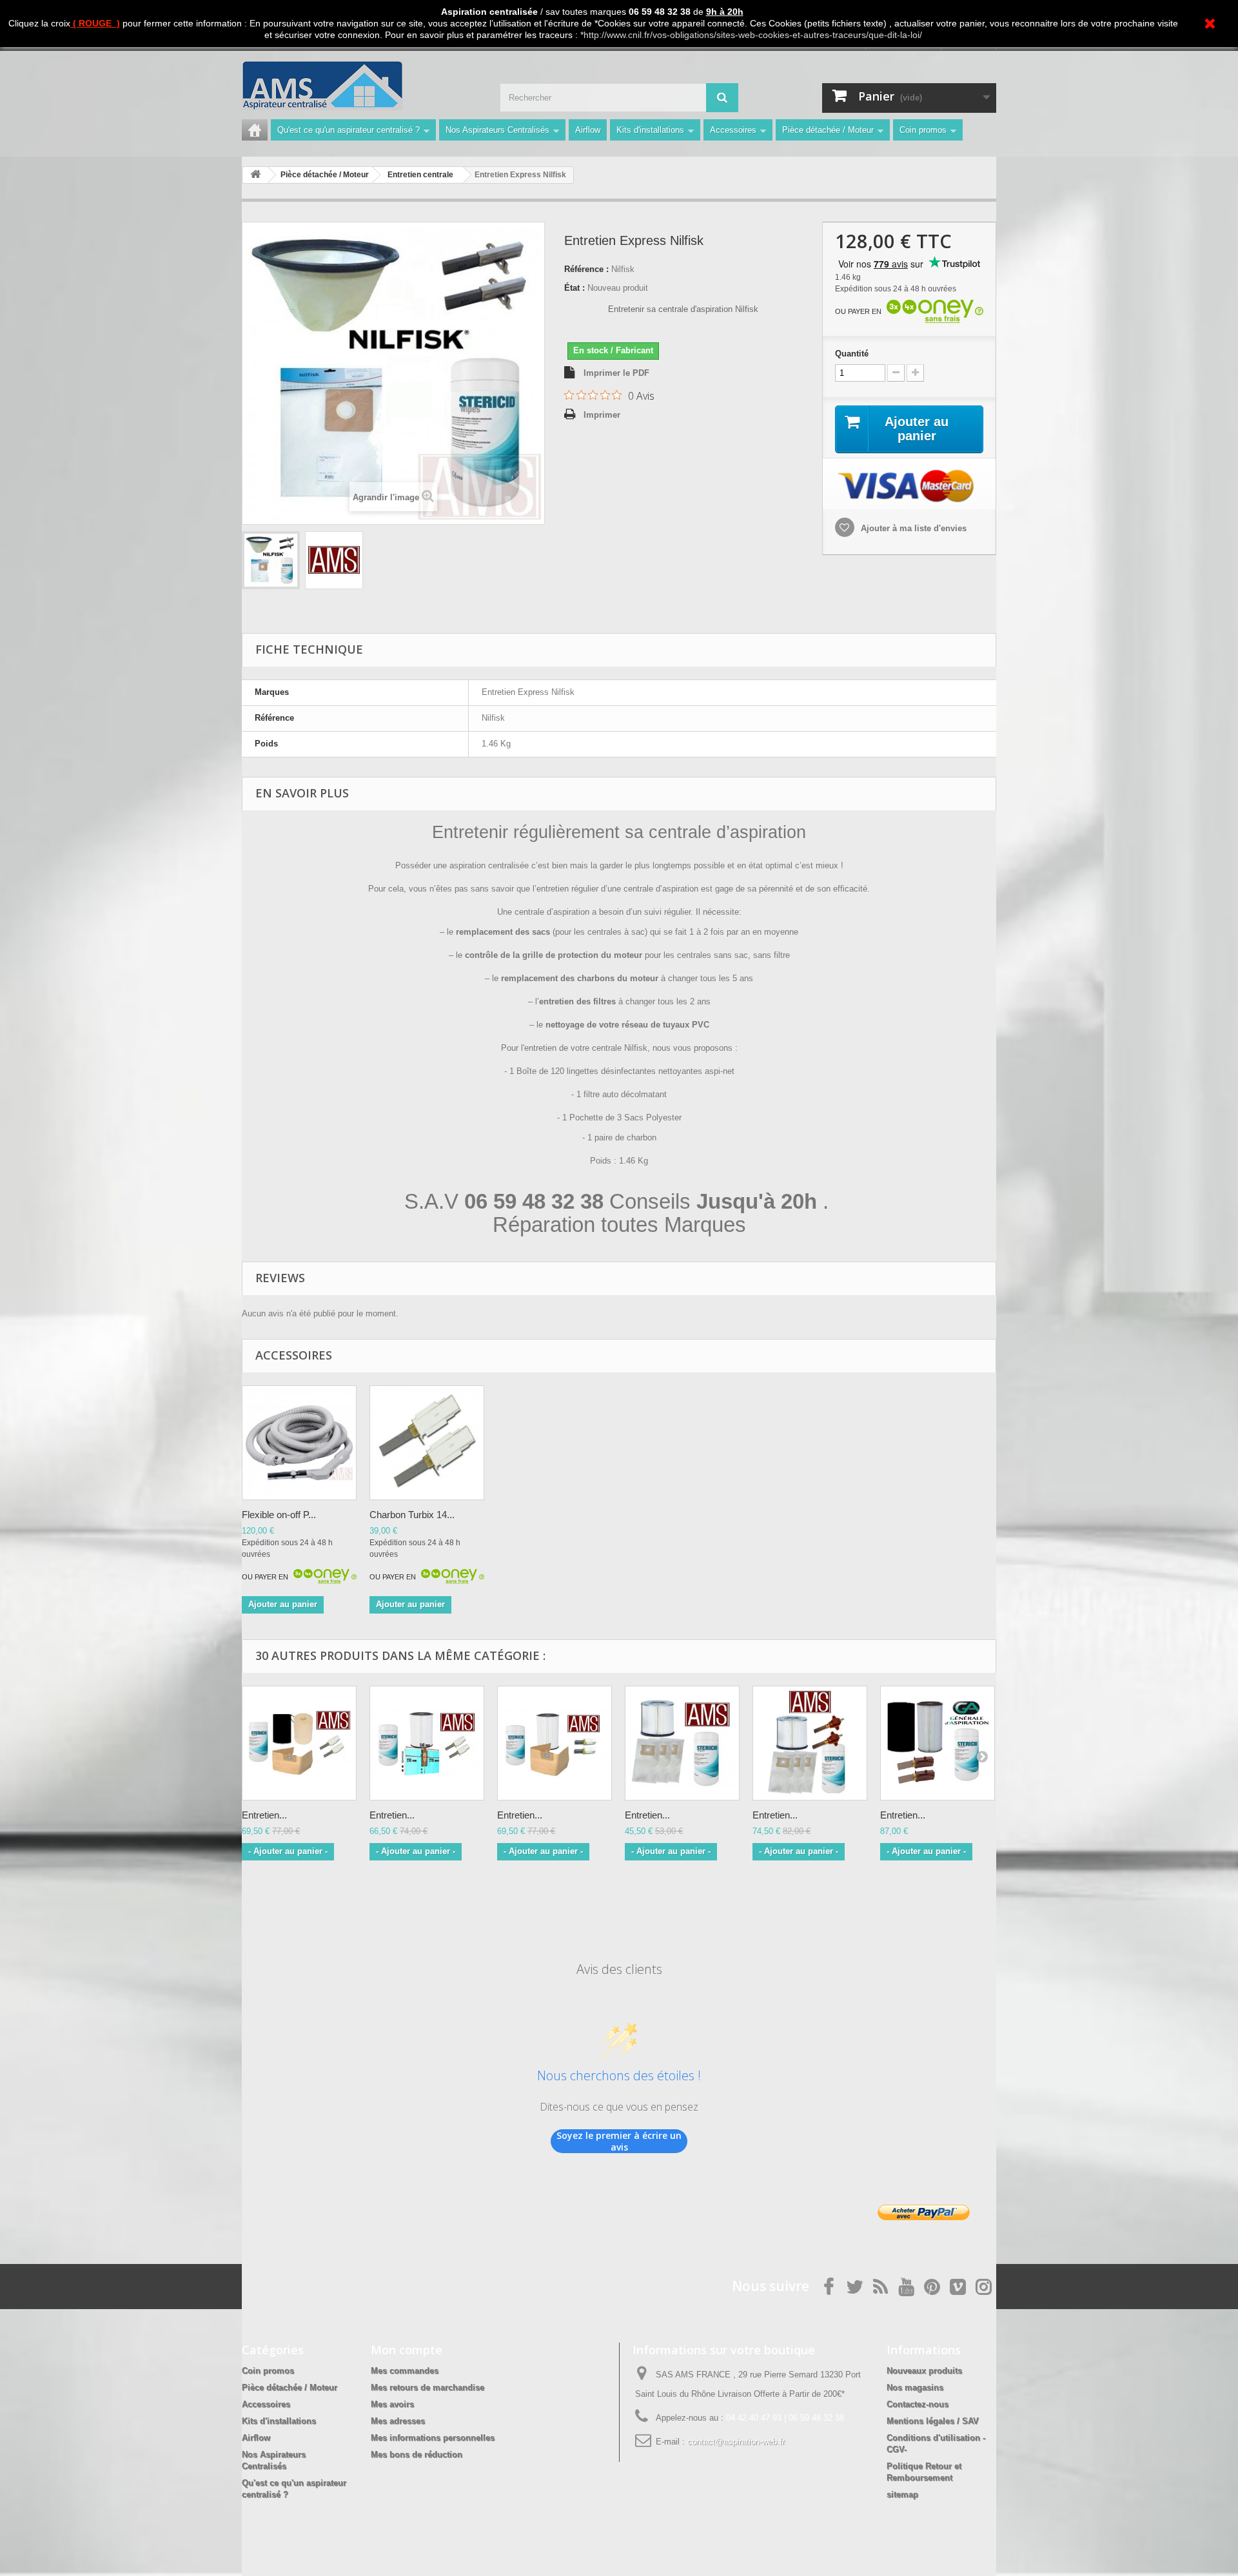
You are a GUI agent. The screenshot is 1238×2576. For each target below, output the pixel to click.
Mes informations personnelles (433, 2438)
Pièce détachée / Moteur (828, 130)
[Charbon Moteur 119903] (427, 1443)
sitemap (902, 2494)
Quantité (852, 354)
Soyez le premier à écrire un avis (619, 2141)
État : (575, 288)
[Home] (255, 130)
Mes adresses (398, 2421)
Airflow (588, 130)
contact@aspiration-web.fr (736, 2442)
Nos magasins (915, 2387)
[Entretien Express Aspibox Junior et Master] (682, 1743)
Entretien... (264, 1815)
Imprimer (602, 415)
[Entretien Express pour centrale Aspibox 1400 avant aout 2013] (427, 1743)
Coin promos (923, 130)
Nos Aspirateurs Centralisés (497, 130)
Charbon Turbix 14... (412, 1515)
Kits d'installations (650, 130)
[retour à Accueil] (255, 175)
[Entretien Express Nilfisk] (271, 560)
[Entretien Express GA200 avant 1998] (938, 1743)
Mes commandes (405, 2371)
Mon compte (407, 2350)
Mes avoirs (392, 2404)
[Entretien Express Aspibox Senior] (810, 1743)
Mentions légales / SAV (933, 2421)
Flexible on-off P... (279, 1515)
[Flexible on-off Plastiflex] (299, 1443)
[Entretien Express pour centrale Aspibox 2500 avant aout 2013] (299, 1743)
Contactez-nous (918, 2404)
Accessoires (733, 130)
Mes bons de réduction (417, 2454)
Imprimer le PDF (616, 373)
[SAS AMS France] (361, 85)
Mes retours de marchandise (427, 2387)
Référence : (586, 269)
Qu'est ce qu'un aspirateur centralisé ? (349, 130)
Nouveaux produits (924, 2371)
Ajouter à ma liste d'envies (912, 528)
